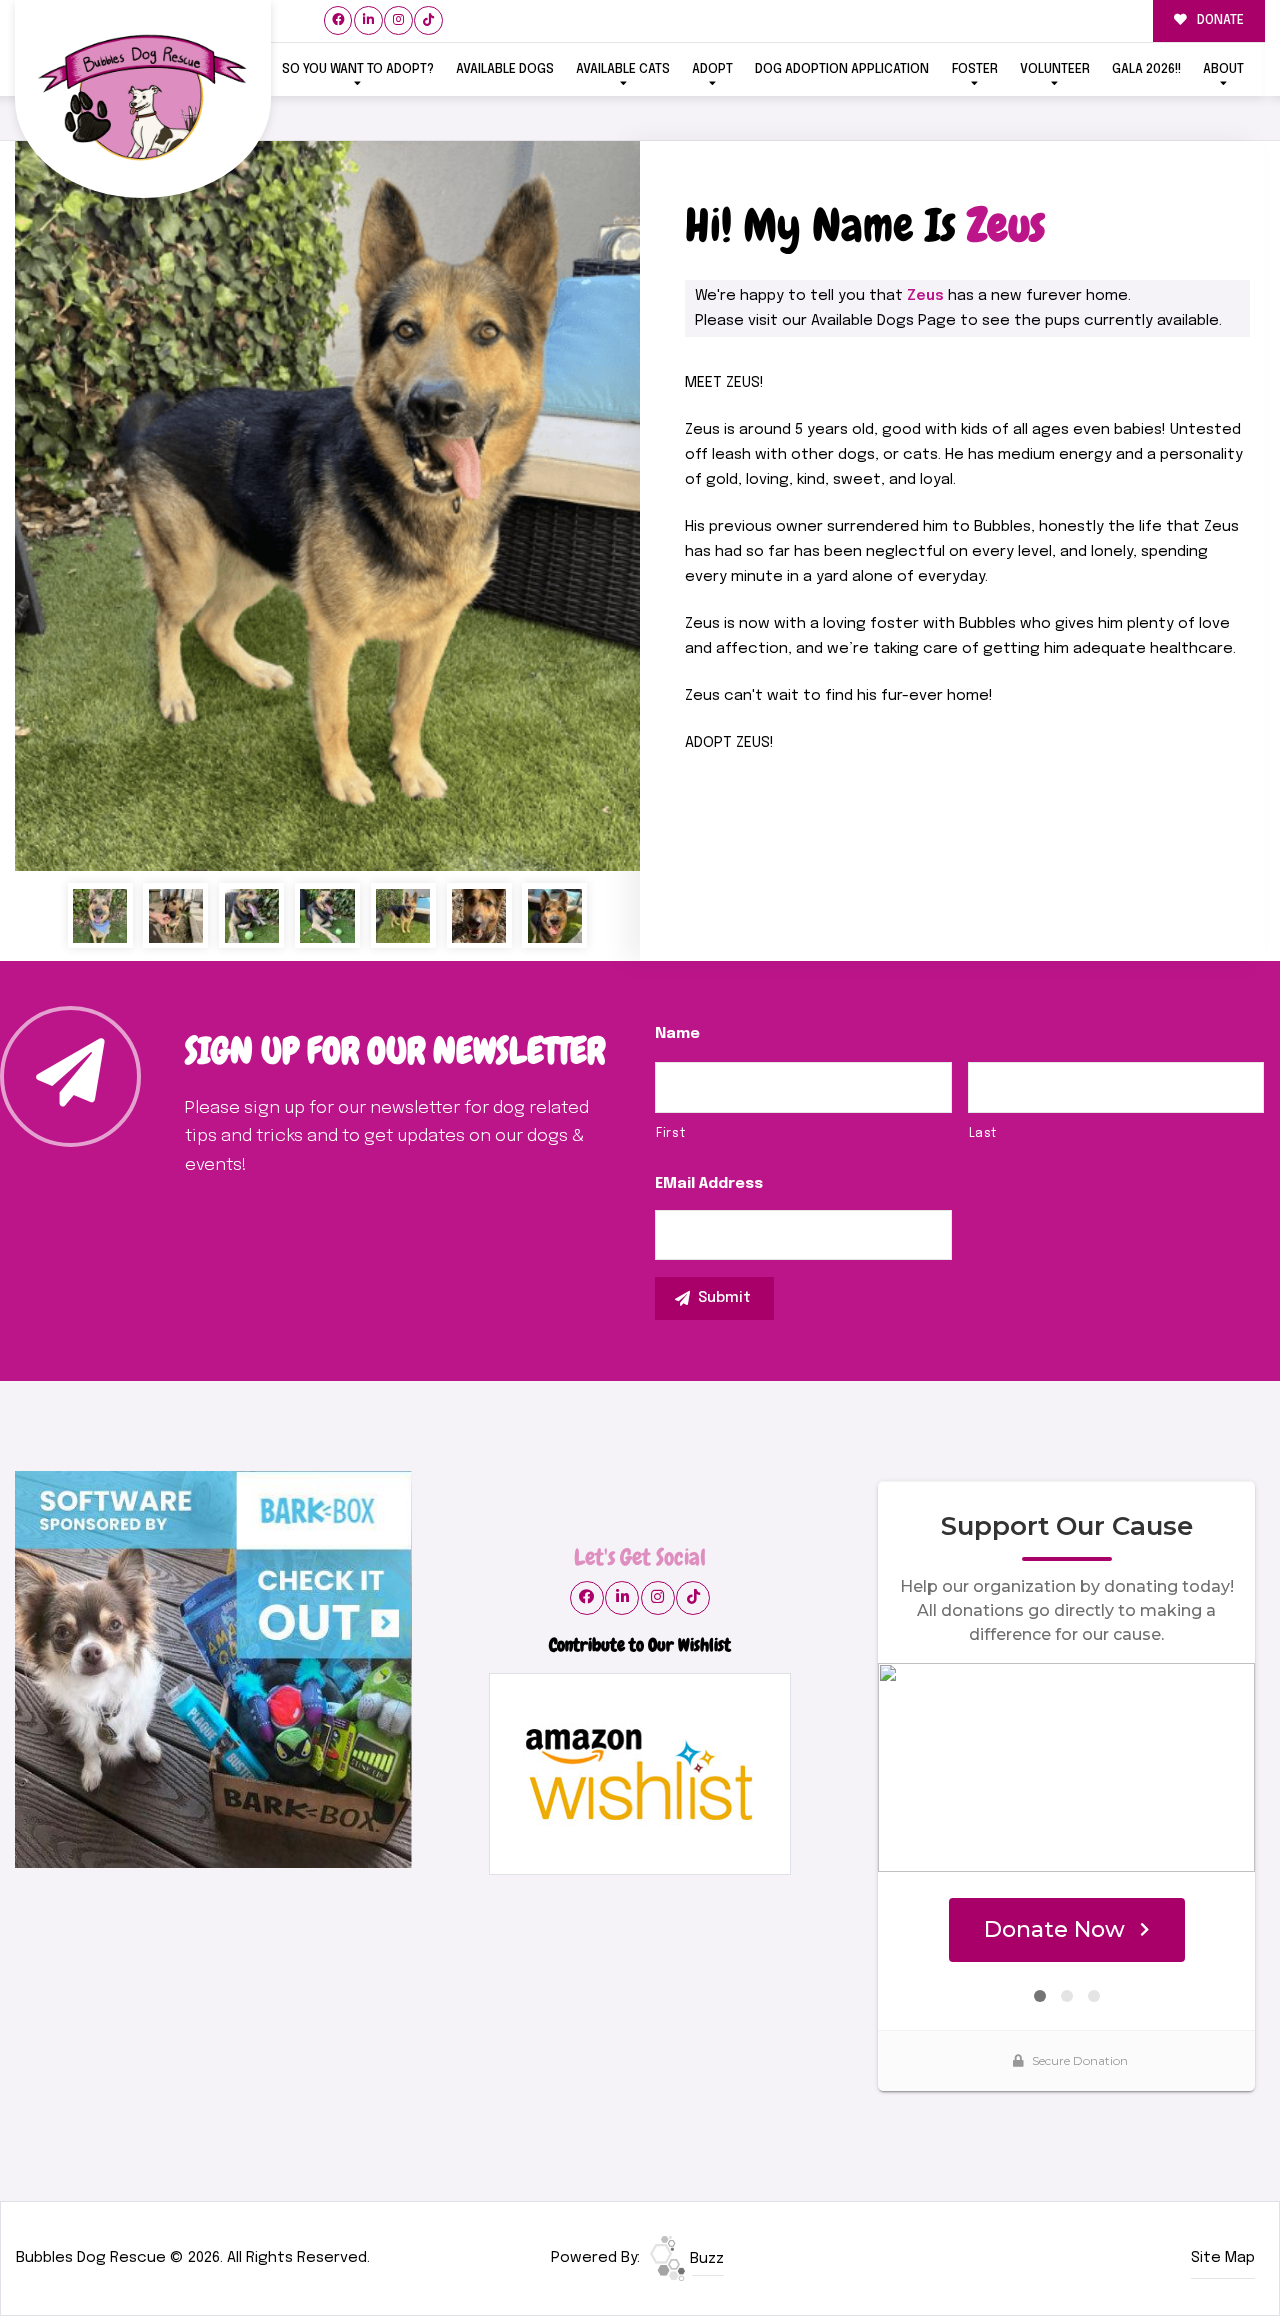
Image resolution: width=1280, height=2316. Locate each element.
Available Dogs (505, 69)
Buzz (705, 2259)
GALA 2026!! (1146, 69)
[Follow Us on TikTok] (428, 20)
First (670, 1133)
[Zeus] (327, 506)
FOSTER (975, 69)
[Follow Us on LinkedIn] (368, 20)
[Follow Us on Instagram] (398, 20)
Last (983, 1133)
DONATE (1219, 20)
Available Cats (623, 69)
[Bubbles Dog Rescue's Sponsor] (213, 1670)
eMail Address (709, 1184)
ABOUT (1223, 69)
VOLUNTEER (1055, 69)
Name (677, 1034)
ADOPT (712, 69)
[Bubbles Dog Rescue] (143, 99)
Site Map (1223, 2258)
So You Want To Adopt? (358, 69)
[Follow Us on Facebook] (338, 20)
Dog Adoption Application (842, 69)
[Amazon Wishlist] (640, 1774)
